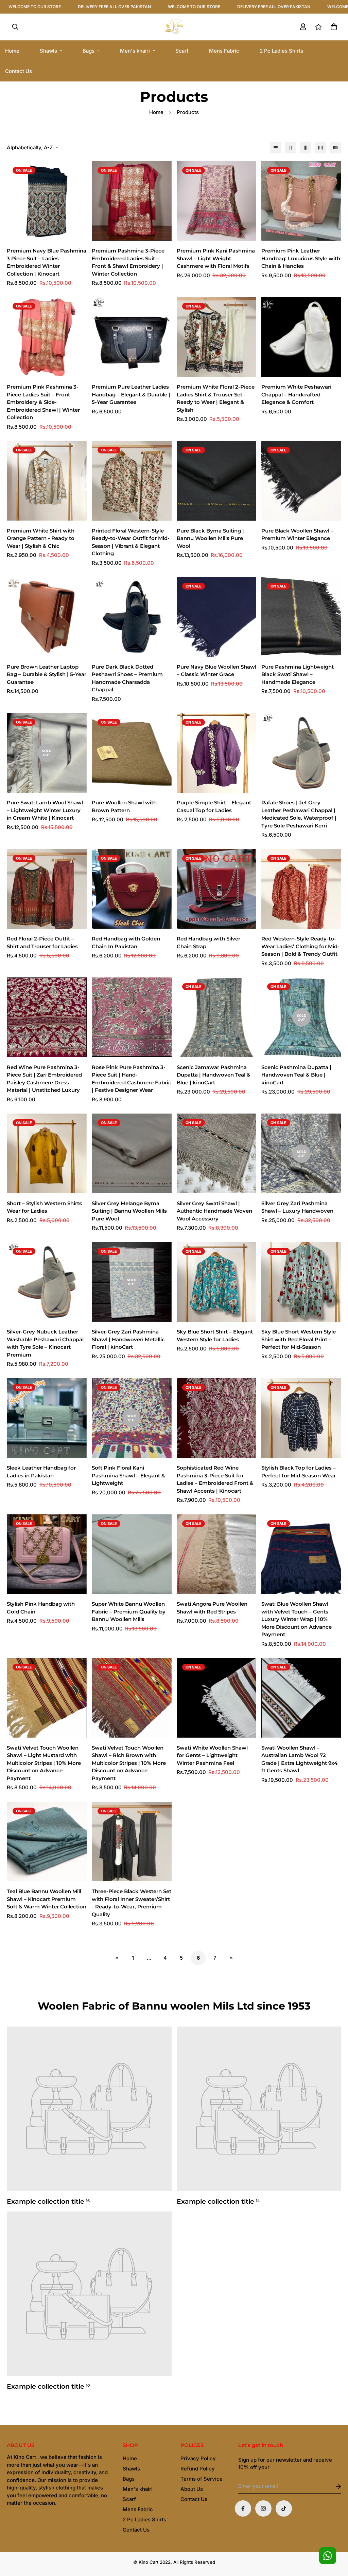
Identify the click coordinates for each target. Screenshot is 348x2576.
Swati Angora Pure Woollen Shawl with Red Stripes (212, 1608)
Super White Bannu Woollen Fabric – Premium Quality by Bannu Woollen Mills (129, 1611)
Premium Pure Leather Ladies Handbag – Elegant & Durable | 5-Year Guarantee (131, 394)
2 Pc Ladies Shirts (281, 51)
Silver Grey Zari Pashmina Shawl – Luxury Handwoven (297, 1207)
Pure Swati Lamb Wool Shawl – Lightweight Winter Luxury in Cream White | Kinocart (45, 810)
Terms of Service (202, 2479)
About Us (192, 2489)
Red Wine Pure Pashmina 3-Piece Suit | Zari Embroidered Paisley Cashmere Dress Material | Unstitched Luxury (44, 1079)
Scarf (182, 51)
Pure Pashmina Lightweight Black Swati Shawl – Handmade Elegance (298, 674)
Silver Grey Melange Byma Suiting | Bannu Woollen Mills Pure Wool (129, 1211)
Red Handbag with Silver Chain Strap (208, 942)
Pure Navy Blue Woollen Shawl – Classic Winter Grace (216, 671)
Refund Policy (198, 2469)
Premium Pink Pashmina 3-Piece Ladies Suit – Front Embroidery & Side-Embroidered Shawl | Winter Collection (43, 402)
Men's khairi (135, 51)
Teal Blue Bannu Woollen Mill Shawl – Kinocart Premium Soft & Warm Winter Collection (47, 1899)
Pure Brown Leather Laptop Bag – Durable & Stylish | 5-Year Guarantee (47, 674)
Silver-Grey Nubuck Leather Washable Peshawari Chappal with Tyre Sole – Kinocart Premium (45, 1343)
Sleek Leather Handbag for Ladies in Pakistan (41, 1472)
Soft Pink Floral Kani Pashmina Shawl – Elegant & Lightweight (128, 1475)
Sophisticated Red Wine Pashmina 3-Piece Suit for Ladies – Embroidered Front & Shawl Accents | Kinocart (215, 1479)
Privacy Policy (198, 2458)
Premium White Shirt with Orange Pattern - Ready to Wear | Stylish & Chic (41, 538)
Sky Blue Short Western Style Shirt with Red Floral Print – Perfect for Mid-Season (299, 1339)
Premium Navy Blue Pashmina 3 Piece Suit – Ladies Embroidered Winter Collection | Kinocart (47, 262)
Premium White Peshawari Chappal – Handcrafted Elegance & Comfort (296, 394)
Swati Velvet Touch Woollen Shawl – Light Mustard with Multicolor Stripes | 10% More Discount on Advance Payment (44, 1763)
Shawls (48, 51)
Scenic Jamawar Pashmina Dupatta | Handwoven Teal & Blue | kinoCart (214, 1075)
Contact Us (136, 2530)
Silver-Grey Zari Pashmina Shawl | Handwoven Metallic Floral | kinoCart (128, 1339)
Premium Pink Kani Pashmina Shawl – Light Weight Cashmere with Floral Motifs (216, 258)
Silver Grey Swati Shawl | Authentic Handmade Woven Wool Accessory (214, 1211)
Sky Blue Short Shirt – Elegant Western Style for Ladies (215, 1336)
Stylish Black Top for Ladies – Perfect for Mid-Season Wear (299, 1472)
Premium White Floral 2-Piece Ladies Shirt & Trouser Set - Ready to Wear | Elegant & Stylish (216, 398)
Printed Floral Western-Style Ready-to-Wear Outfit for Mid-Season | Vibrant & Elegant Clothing (131, 542)
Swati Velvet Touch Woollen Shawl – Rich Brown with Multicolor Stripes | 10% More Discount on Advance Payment (129, 1763)
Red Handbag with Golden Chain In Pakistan (126, 942)
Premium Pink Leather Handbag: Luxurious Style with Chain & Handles (301, 258)
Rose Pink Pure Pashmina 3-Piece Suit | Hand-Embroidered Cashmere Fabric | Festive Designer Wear (132, 1079)
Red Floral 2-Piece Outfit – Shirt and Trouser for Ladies (42, 942)
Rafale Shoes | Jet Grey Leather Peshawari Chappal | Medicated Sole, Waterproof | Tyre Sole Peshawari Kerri (299, 814)
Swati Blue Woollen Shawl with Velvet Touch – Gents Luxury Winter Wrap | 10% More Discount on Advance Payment (297, 1619)
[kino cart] (174, 27)
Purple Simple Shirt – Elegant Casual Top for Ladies (214, 806)
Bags (89, 51)
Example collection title (48, 2201)
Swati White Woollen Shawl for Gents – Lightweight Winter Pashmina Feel (212, 1755)
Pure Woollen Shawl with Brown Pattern (124, 806)
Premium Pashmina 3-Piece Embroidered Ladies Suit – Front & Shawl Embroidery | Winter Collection (128, 262)
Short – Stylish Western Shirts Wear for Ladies (44, 1207)
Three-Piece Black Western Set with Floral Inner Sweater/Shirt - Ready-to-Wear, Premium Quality (132, 1903)
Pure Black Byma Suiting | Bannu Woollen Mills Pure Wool (210, 538)
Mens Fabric (224, 51)
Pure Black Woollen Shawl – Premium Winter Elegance (297, 535)
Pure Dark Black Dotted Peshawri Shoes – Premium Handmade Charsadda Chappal (127, 678)
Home (156, 112)
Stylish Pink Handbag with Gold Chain (41, 1608)
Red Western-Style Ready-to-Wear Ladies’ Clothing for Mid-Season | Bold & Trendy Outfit (300, 946)
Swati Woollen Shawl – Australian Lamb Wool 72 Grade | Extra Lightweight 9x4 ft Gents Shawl (299, 1759)
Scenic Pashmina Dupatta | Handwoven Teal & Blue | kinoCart (296, 1075)
